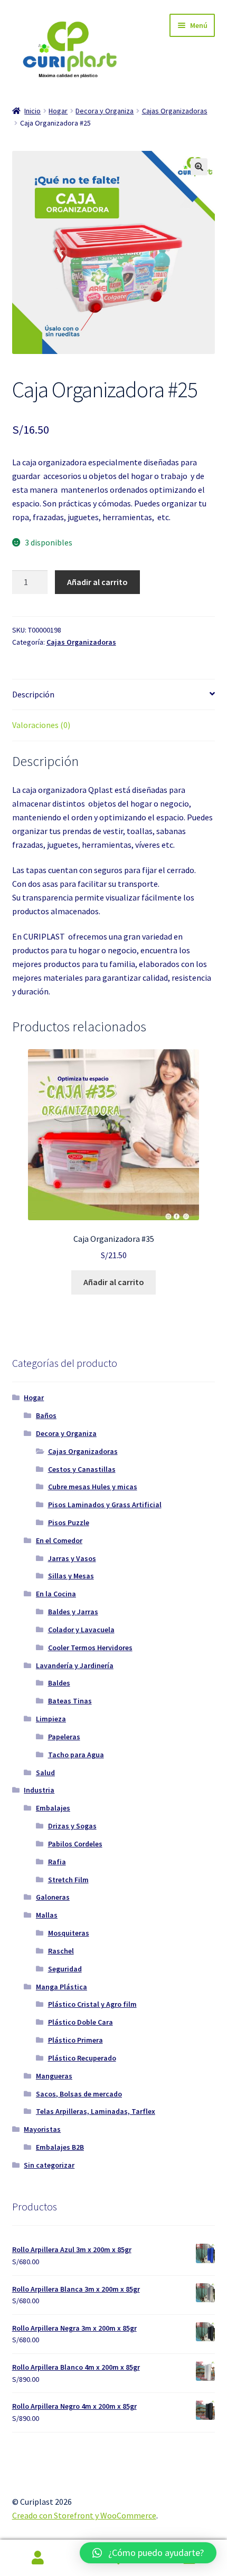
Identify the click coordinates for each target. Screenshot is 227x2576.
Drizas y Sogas (72, 1826)
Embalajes (53, 1808)
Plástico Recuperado (82, 2058)
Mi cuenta (38, 2558)
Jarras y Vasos (72, 1558)
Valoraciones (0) (41, 725)
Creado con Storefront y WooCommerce (84, 2515)
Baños (46, 1415)
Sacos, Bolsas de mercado (79, 2094)
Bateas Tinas (70, 1701)
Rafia (57, 1862)
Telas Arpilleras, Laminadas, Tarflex (96, 2111)
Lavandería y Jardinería (75, 1665)
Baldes (59, 1683)
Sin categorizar (49, 2165)
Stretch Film (68, 1880)
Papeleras (64, 1737)
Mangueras (54, 2076)
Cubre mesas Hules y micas (93, 1487)
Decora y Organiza (105, 111)
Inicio (32, 111)
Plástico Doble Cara (81, 2022)
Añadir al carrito (97, 582)
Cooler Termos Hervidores (90, 1648)
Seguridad (65, 1969)
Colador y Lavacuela (81, 1630)
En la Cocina (56, 1594)
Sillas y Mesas (71, 1576)
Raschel (61, 1951)
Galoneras (53, 1897)
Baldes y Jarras (73, 1612)
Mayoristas (42, 2129)
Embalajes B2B (60, 2147)
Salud (45, 1773)
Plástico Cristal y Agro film (92, 2004)
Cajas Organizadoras (175, 111)
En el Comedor (59, 1540)
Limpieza (51, 1719)
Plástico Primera (75, 2040)
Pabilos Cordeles (75, 1844)
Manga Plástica (62, 1987)
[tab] (114, 695)
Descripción (33, 694)
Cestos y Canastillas (82, 1469)
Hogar (58, 111)
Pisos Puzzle (69, 1522)
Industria (39, 1790)
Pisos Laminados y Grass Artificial (105, 1505)
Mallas (47, 1915)
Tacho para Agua (76, 1755)
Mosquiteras (69, 1933)
